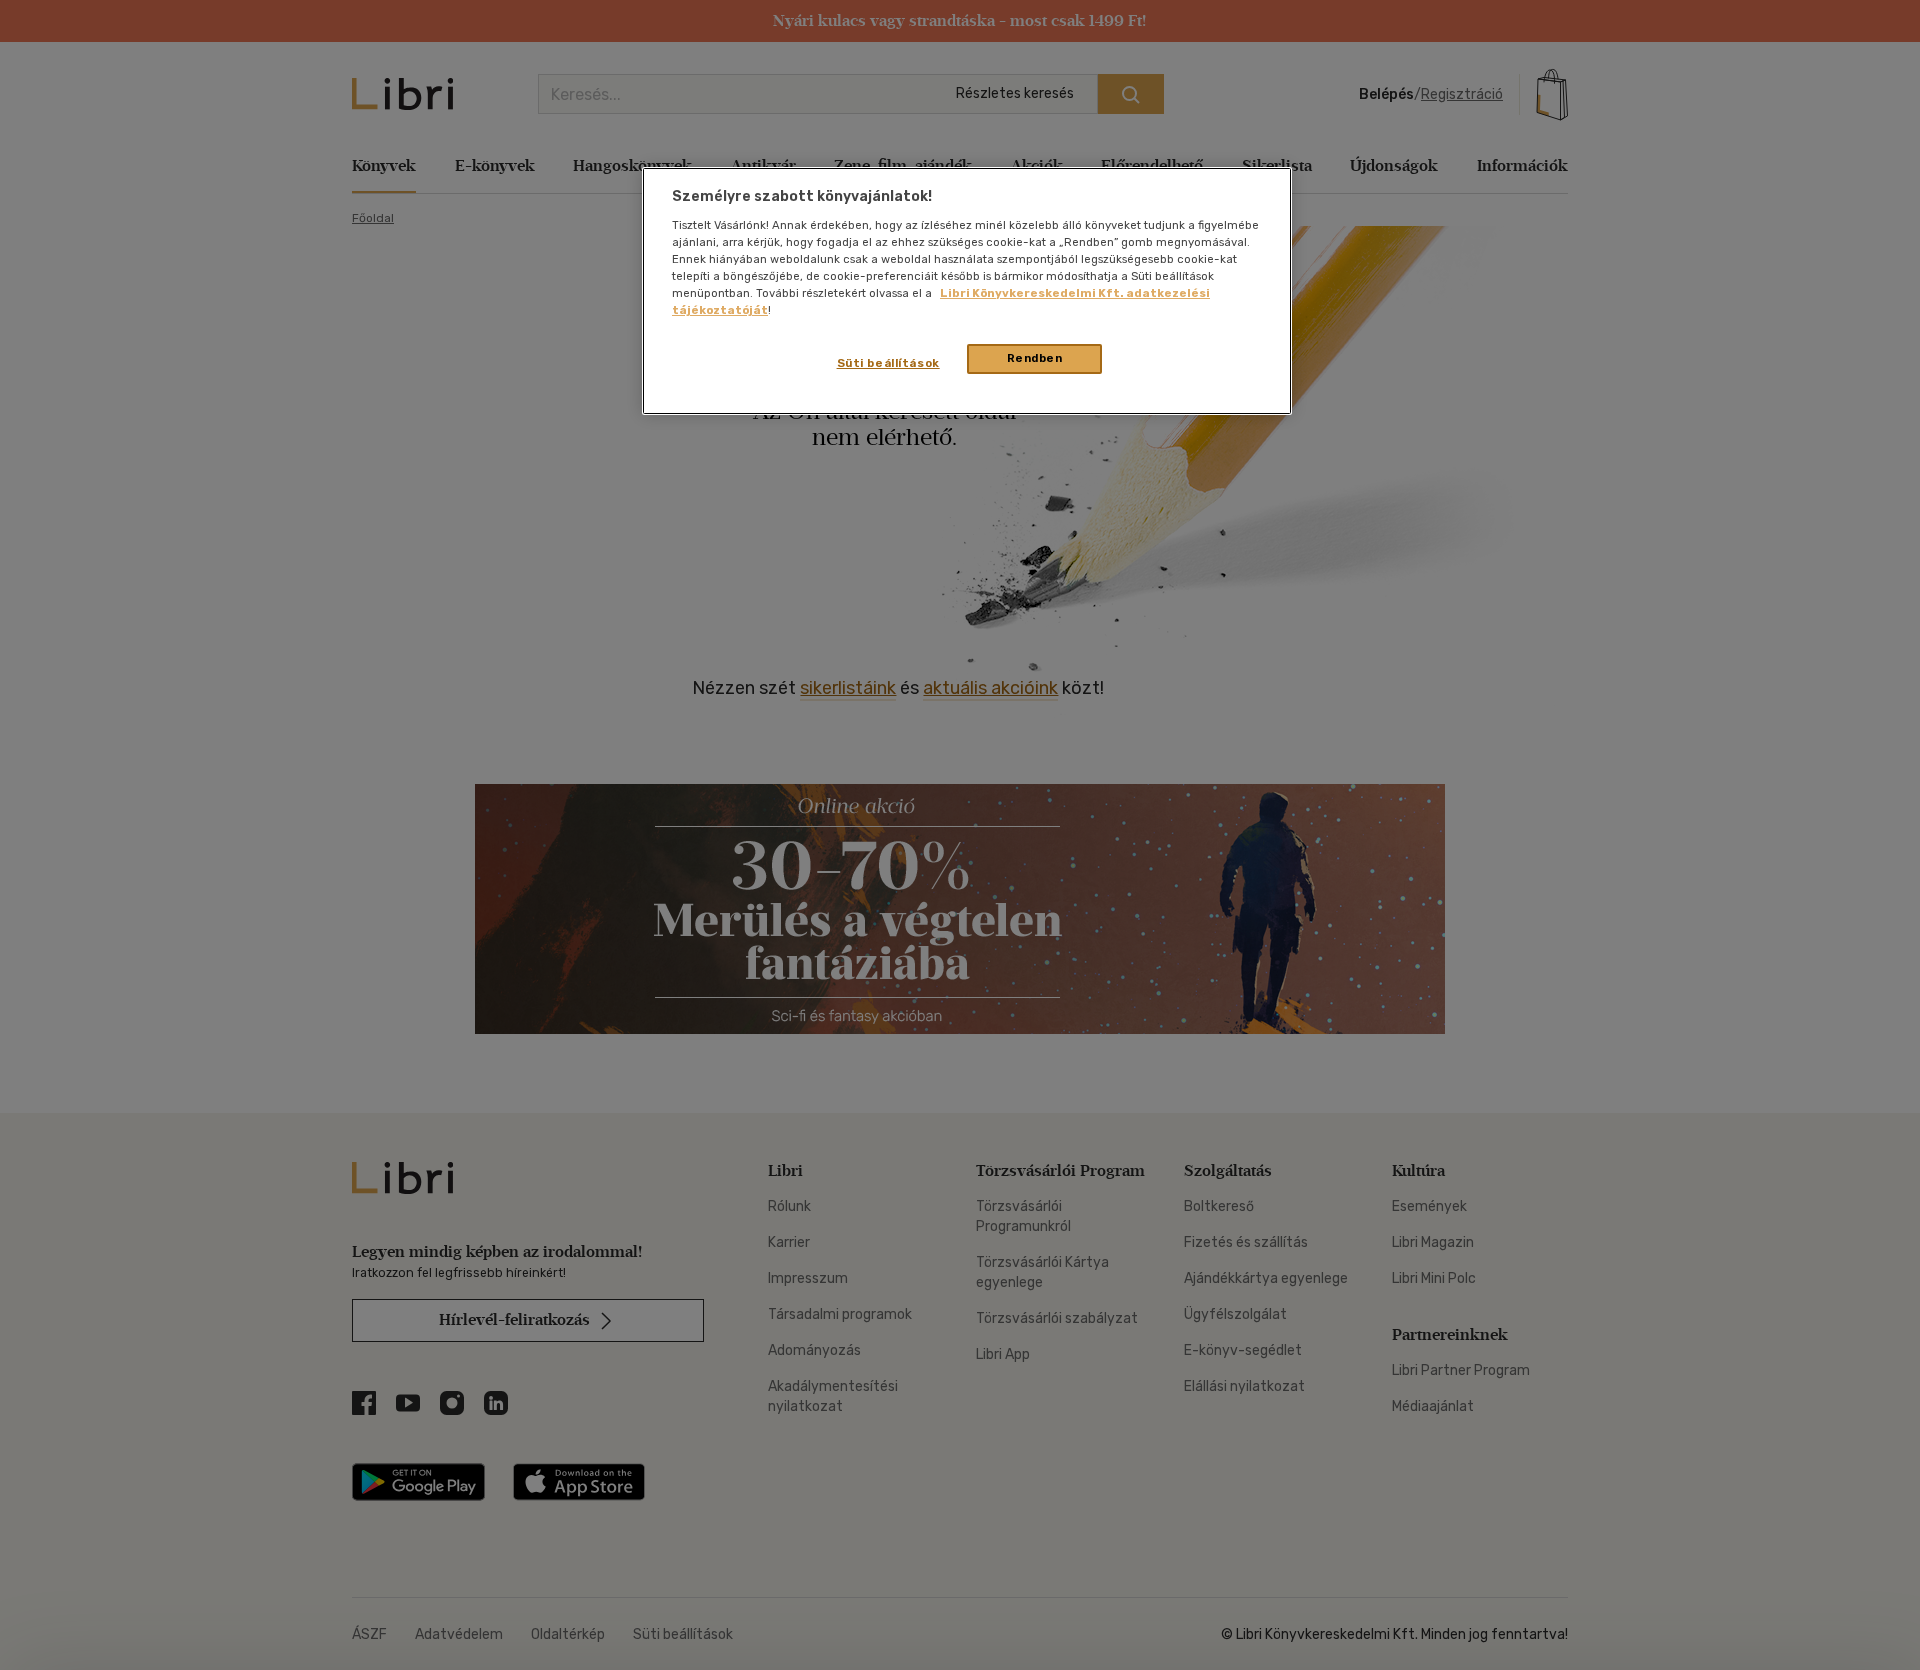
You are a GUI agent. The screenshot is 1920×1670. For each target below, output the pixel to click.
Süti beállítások (888, 363)
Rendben (1035, 358)
